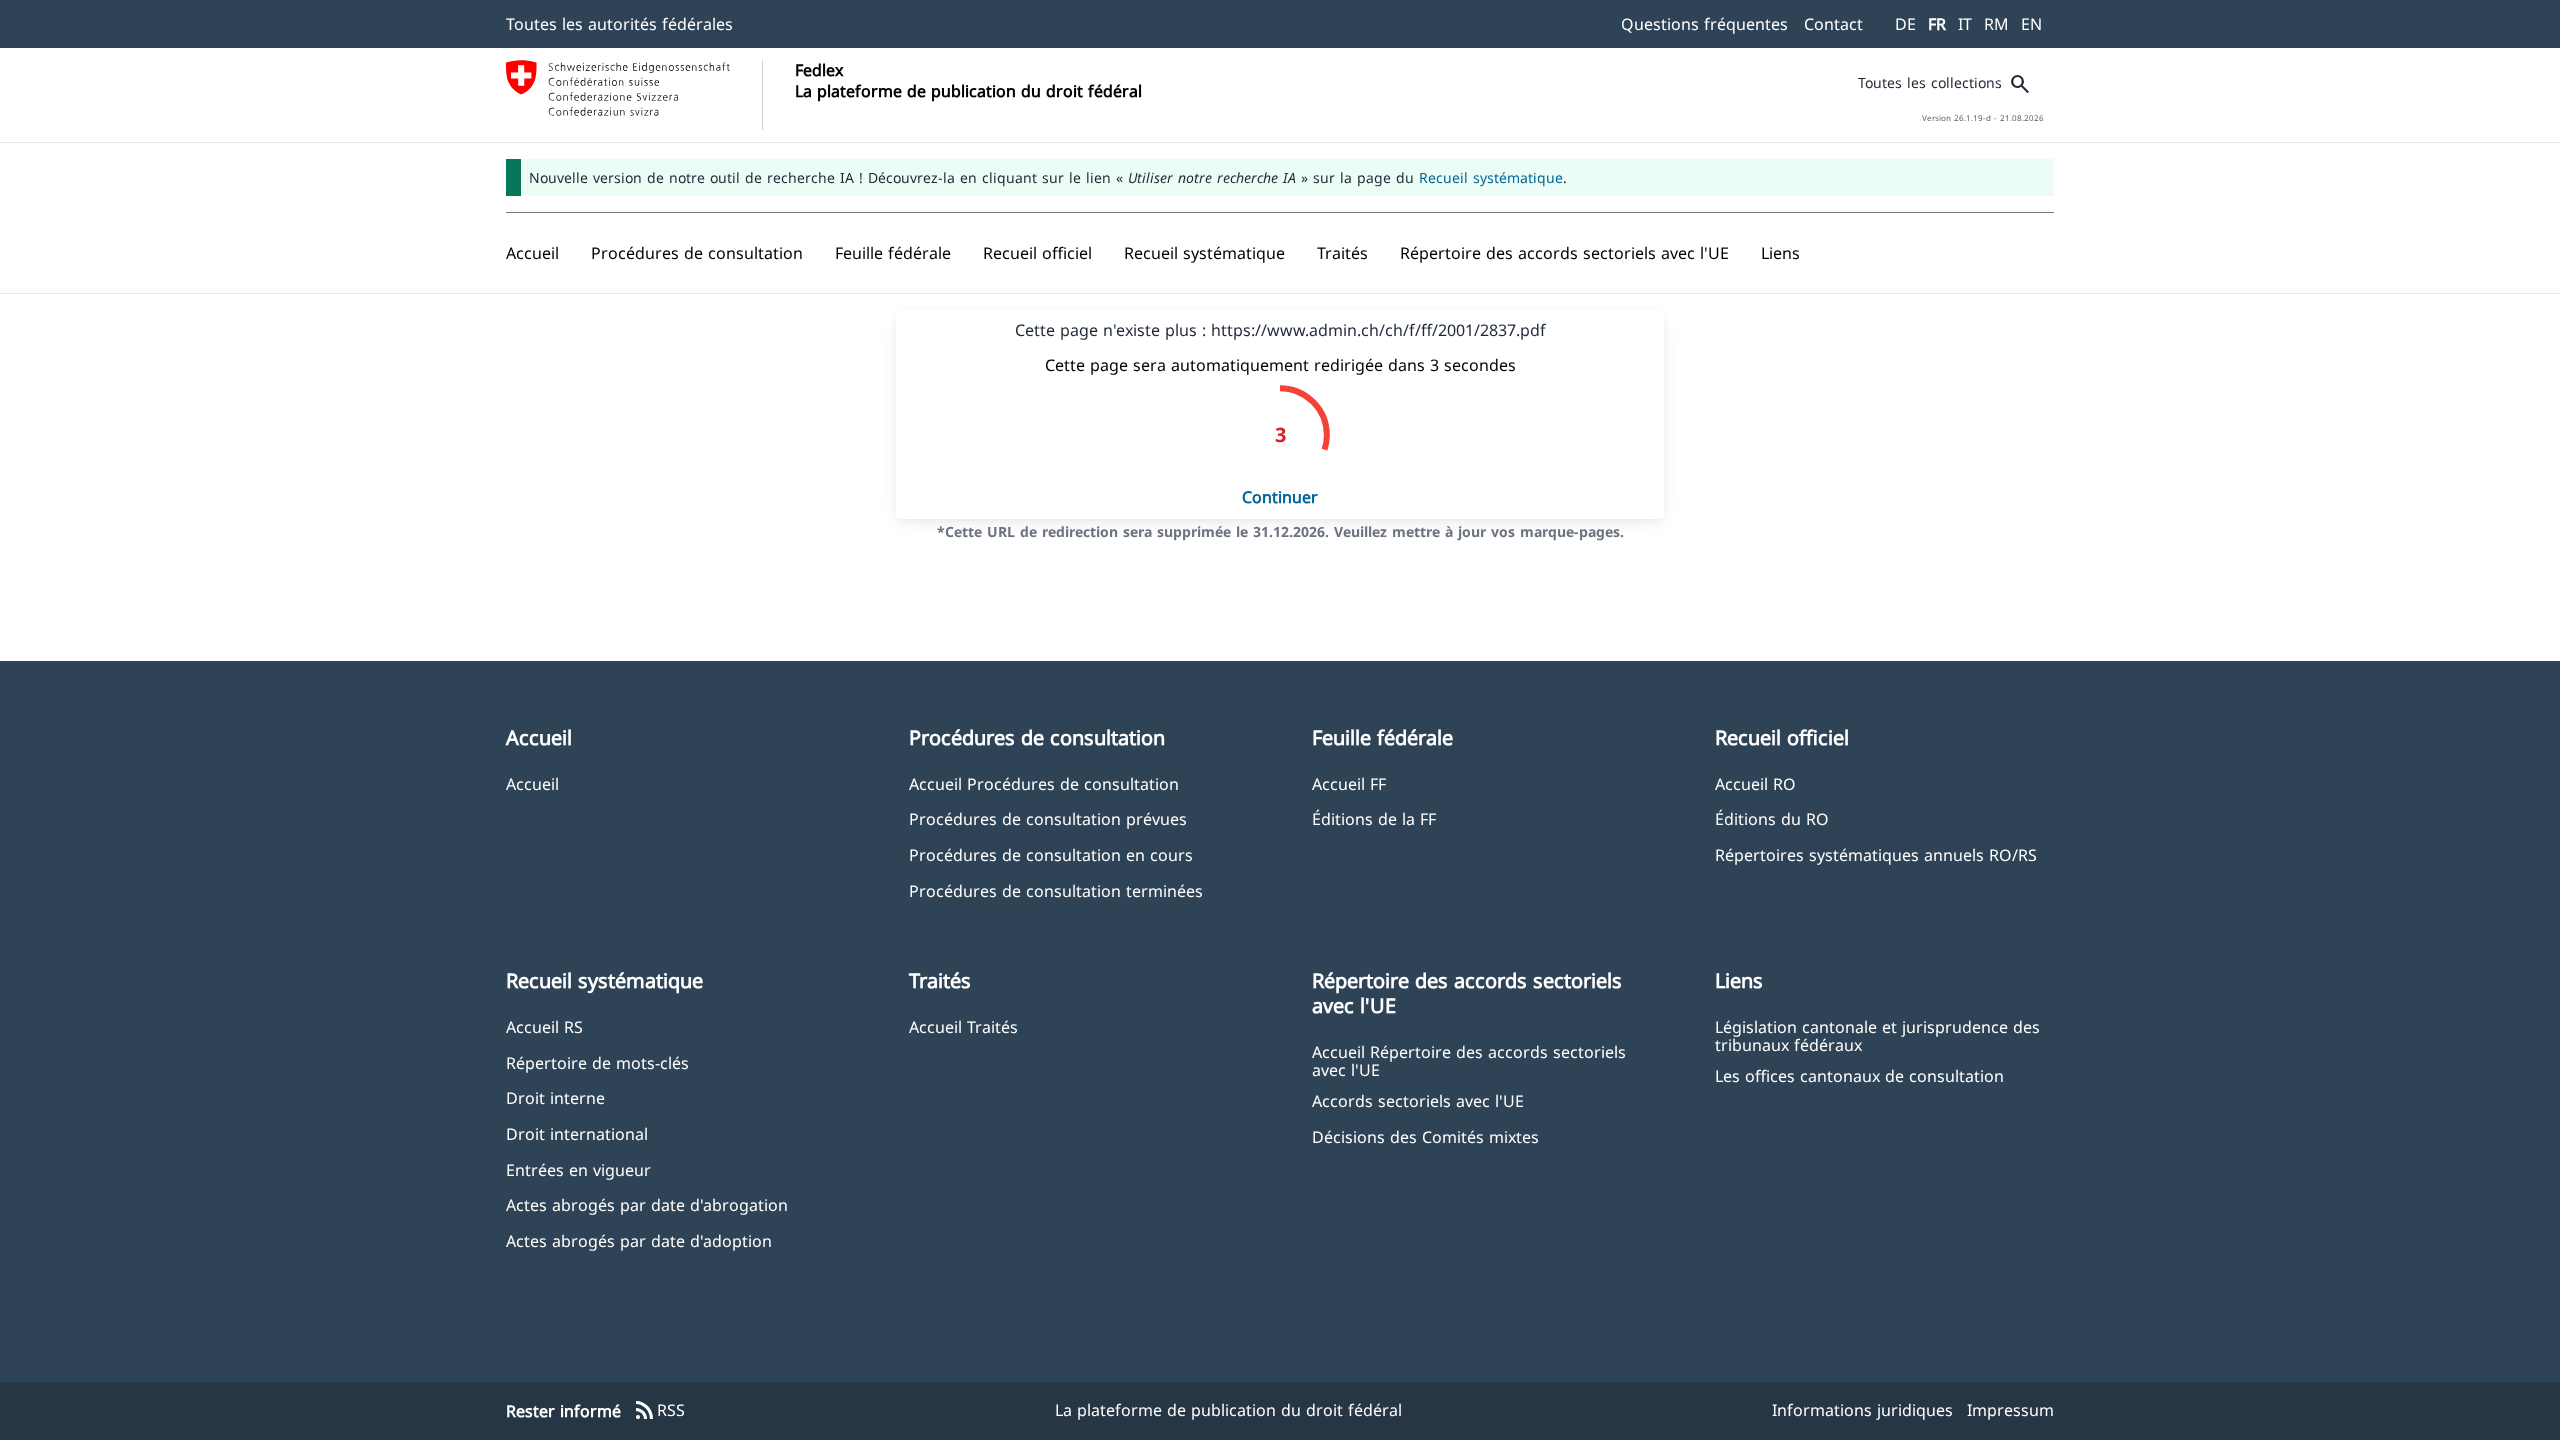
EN (2031, 24)
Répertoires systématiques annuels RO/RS (1876, 854)
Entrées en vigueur (578, 1169)
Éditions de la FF (1374, 818)
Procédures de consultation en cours (1051, 854)
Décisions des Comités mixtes (1425, 1136)
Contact (1833, 24)
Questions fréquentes (1704, 24)
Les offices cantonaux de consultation (1859, 1075)
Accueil (532, 783)
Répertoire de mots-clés (597, 1062)
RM (1996, 24)
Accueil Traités (963, 1026)
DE (1905, 24)
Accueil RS (544, 1026)
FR (1937, 24)
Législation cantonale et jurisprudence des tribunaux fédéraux (1877, 1035)
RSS (659, 1411)
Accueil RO (1755, 783)
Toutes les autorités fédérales (619, 24)
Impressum (2010, 1410)
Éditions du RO (1772, 818)
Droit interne (555, 1097)
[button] (697, 253)
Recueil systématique (1491, 177)
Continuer (1280, 497)
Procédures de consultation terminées (1056, 890)
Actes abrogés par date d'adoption (639, 1240)
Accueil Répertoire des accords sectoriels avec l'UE (1469, 1060)
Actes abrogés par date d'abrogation (647, 1204)
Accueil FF (1349, 783)
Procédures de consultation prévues (1048, 818)
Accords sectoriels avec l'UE (1418, 1100)
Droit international (577, 1133)
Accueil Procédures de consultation (1044, 783)
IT (1965, 24)
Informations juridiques (1862, 1410)
